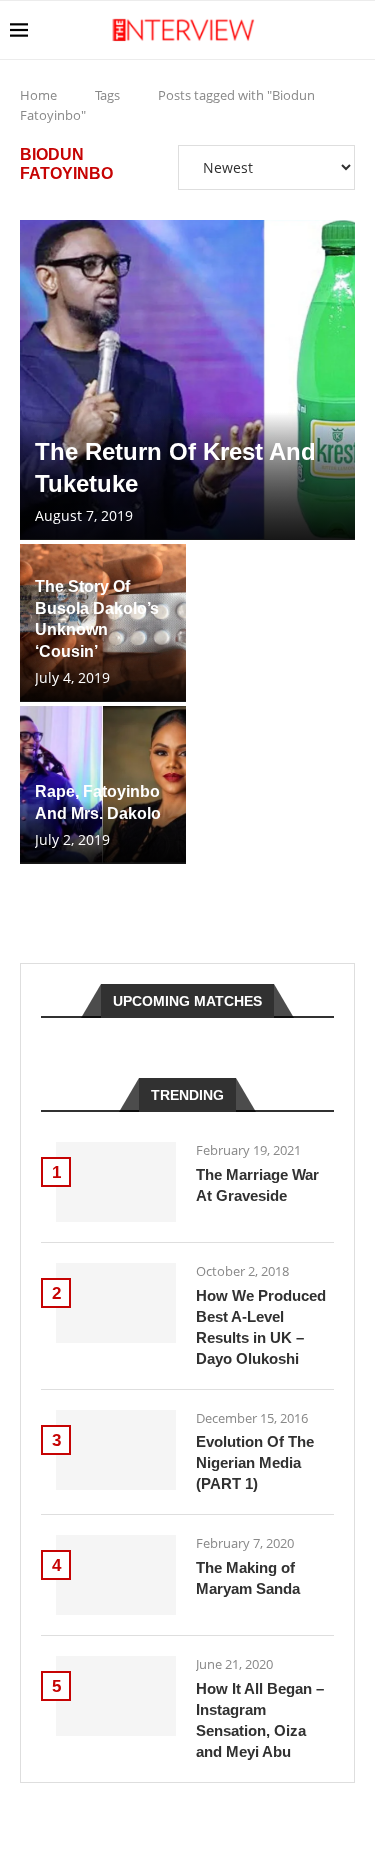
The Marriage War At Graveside (257, 1185)
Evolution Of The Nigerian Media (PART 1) (255, 1462)
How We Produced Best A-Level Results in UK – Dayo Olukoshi (261, 1327)
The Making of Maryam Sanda (248, 1578)
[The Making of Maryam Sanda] (116, 1575)
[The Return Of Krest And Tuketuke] (187, 380)
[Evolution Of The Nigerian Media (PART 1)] (116, 1450)
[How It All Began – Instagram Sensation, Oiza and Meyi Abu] (116, 1696)
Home (38, 95)
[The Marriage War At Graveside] (116, 1182)
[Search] (355, 30)
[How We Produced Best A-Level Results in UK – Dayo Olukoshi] (116, 1303)
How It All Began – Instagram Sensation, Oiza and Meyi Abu (260, 1720)
